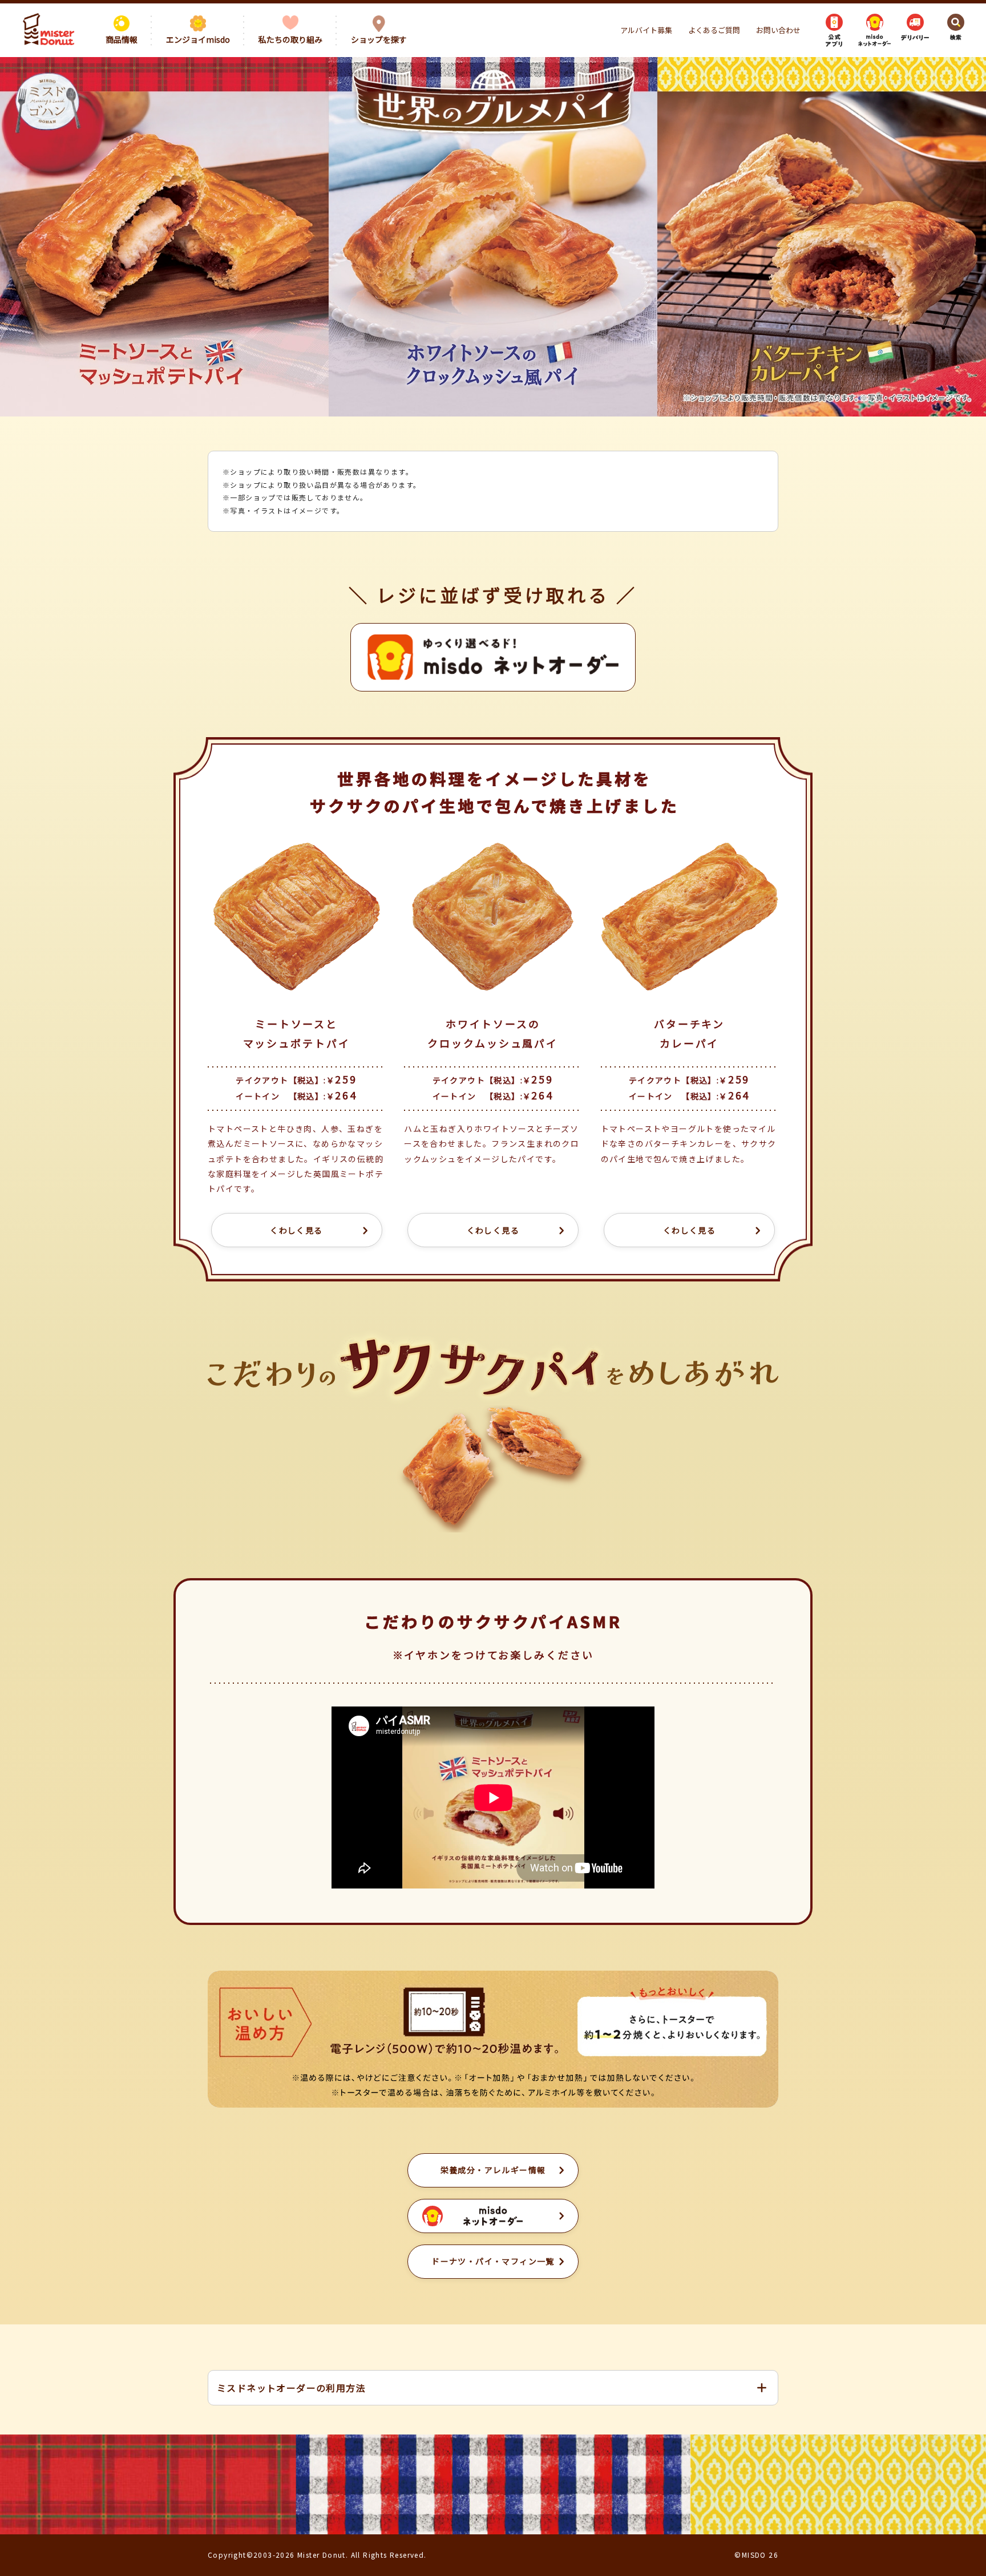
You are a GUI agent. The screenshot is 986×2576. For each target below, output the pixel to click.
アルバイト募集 (646, 30)
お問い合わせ (778, 30)
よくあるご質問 (714, 30)
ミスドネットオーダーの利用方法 (291, 2388)
